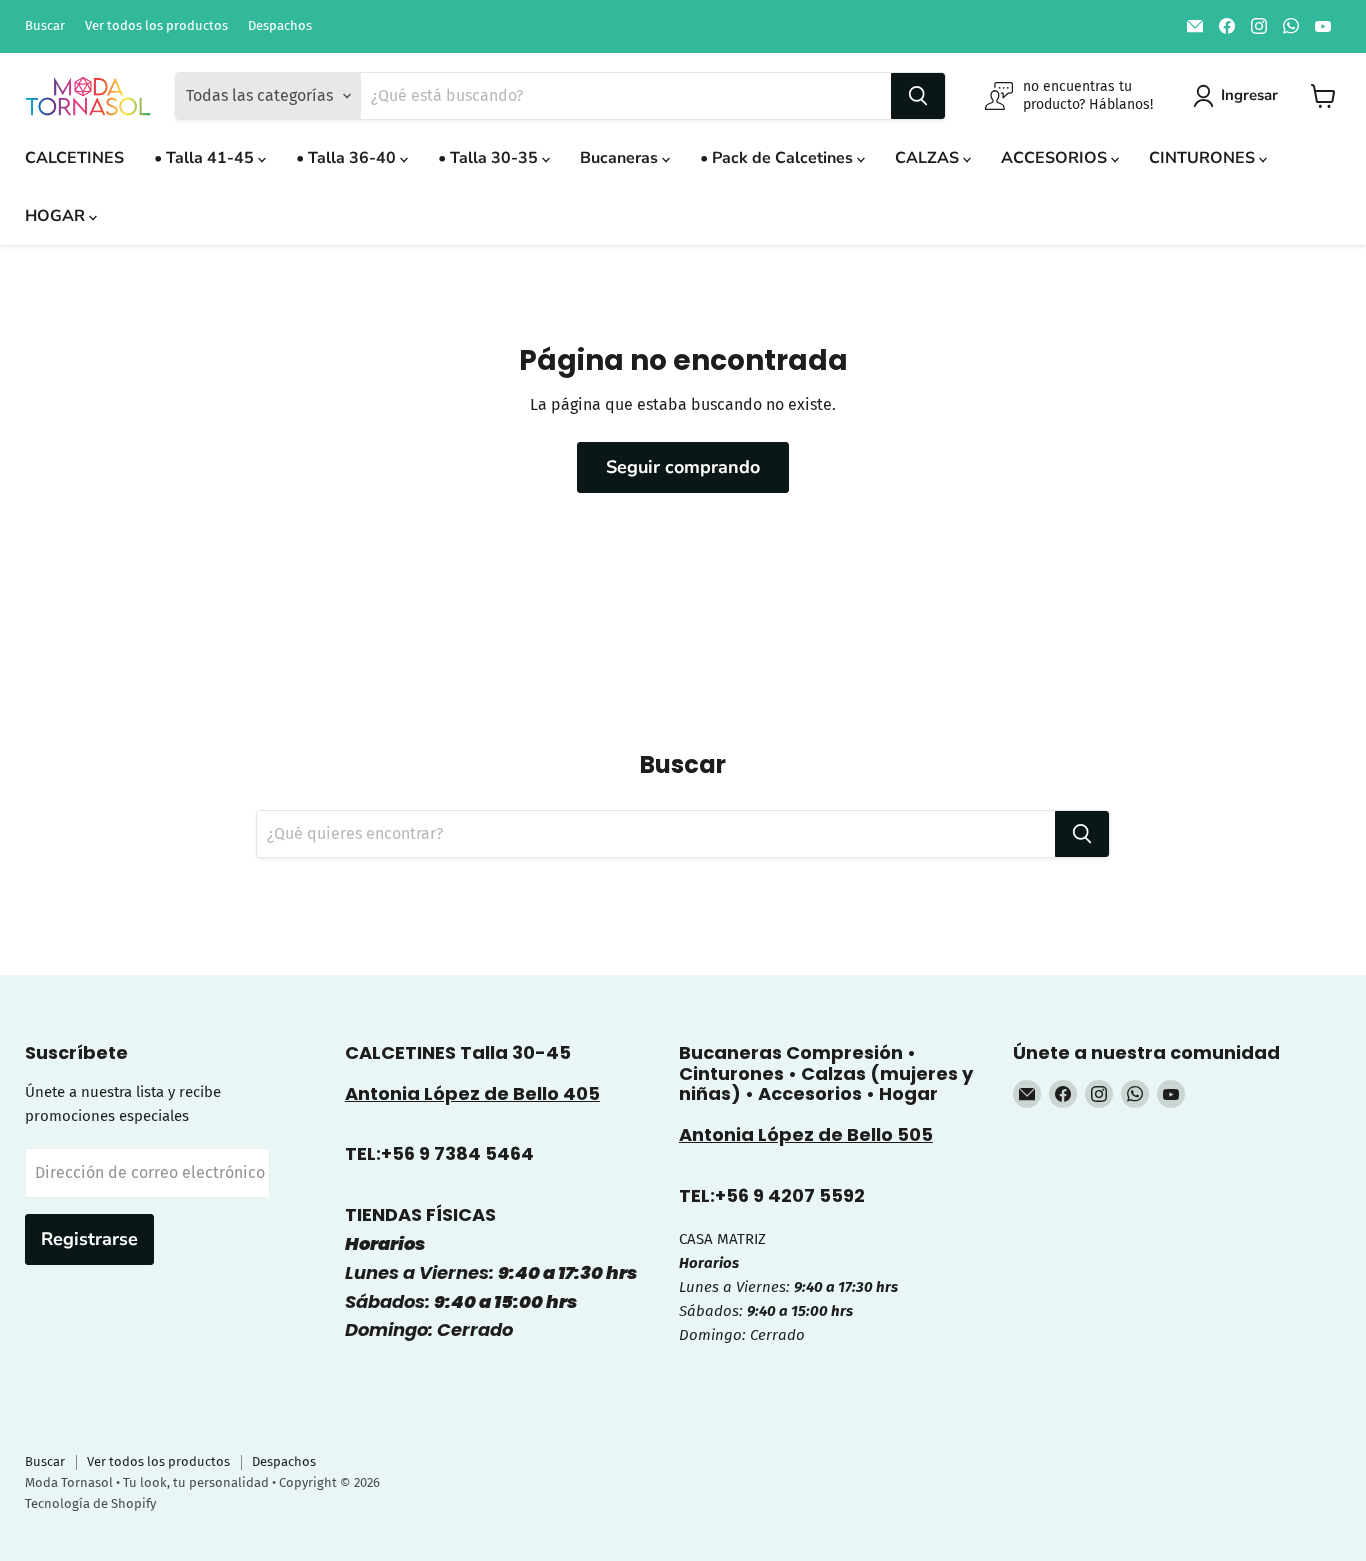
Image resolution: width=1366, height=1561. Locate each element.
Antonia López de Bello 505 (806, 1134)
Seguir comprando (683, 467)
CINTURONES (1204, 158)
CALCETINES (74, 158)
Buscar (45, 26)
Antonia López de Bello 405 (472, 1093)
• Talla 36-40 (348, 158)
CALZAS (929, 158)
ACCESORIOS (1056, 158)
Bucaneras (621, 158)
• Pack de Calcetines (778, 158)
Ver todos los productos (156, 26)
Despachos (280, 26)
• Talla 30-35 (490, 158)
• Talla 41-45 (206, 158)
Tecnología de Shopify (90, 1503)
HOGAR (57, 216)
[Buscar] (918, 96)
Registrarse (89, 1239)
